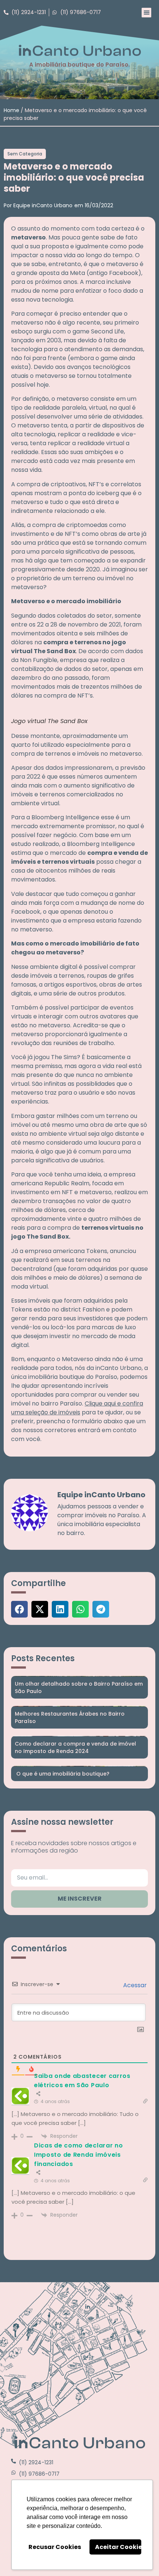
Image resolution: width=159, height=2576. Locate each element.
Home (11, 110)
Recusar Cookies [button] (55, 2547)
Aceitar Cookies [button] (118, 2547)
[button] (146, 13)
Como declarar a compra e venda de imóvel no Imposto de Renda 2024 (75, 1747)
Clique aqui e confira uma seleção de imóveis (77, 1408)
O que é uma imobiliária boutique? (62, 1774)
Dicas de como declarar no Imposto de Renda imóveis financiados (79, 2155)
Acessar (134, 1985)
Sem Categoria (25, 154)
